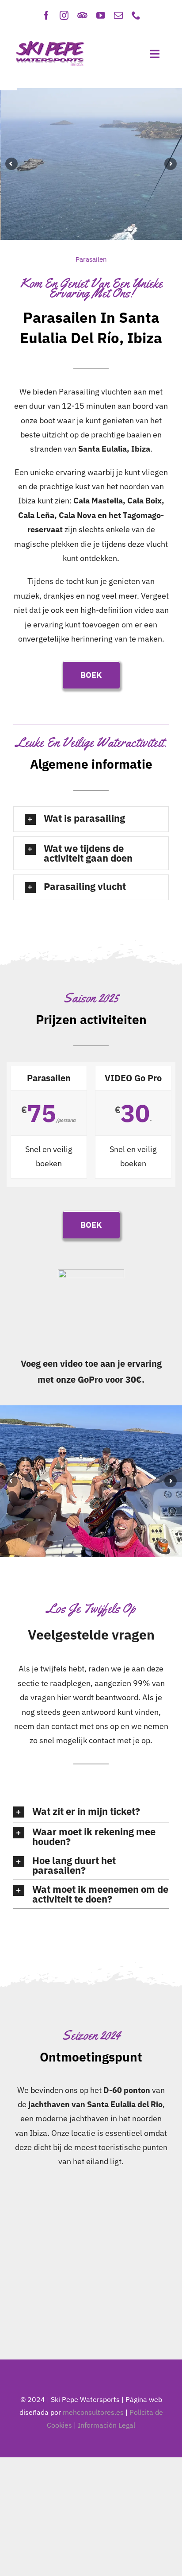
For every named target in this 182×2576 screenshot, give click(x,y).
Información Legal (106, 2425)
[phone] (136, 15)
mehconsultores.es (93, 2412)
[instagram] (64, 15)
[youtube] (101, 15)
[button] (91, 819)
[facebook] (46, 15)
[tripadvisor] (82, 15)
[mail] (118, 15)
